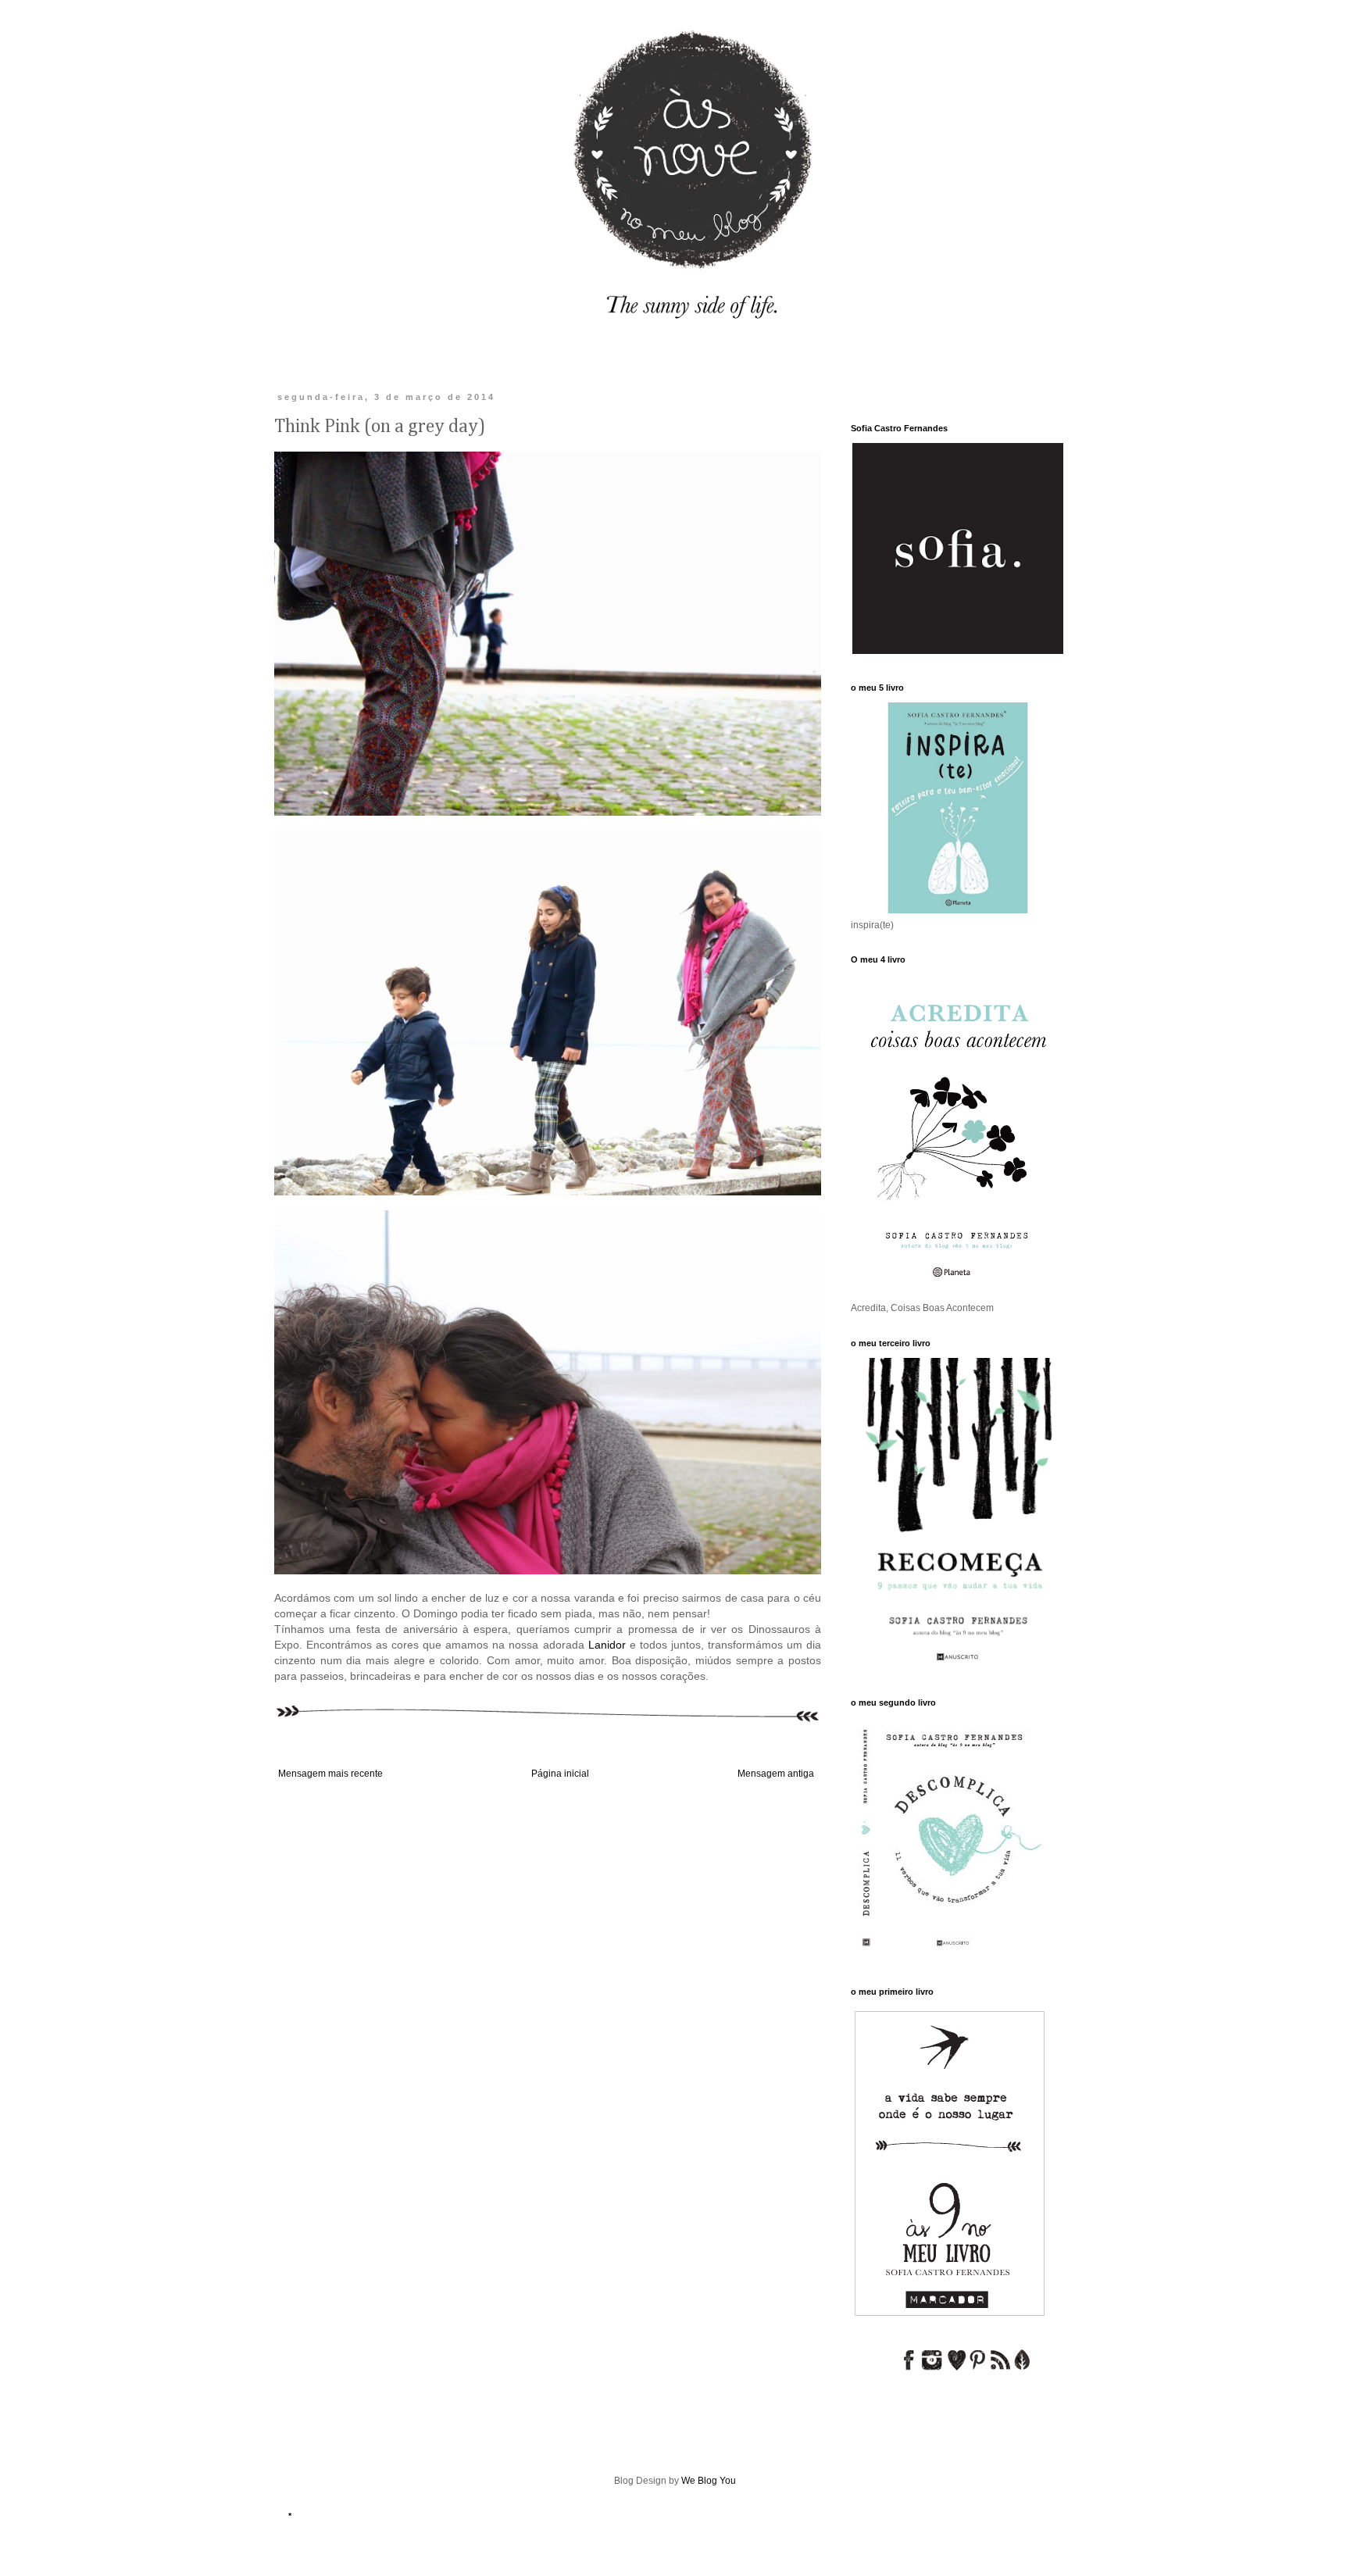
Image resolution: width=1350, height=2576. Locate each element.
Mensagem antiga (776, 1774)
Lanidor (607, 1645)
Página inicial (560, 1774)
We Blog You (709, 2481)
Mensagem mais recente (330, 1774)
